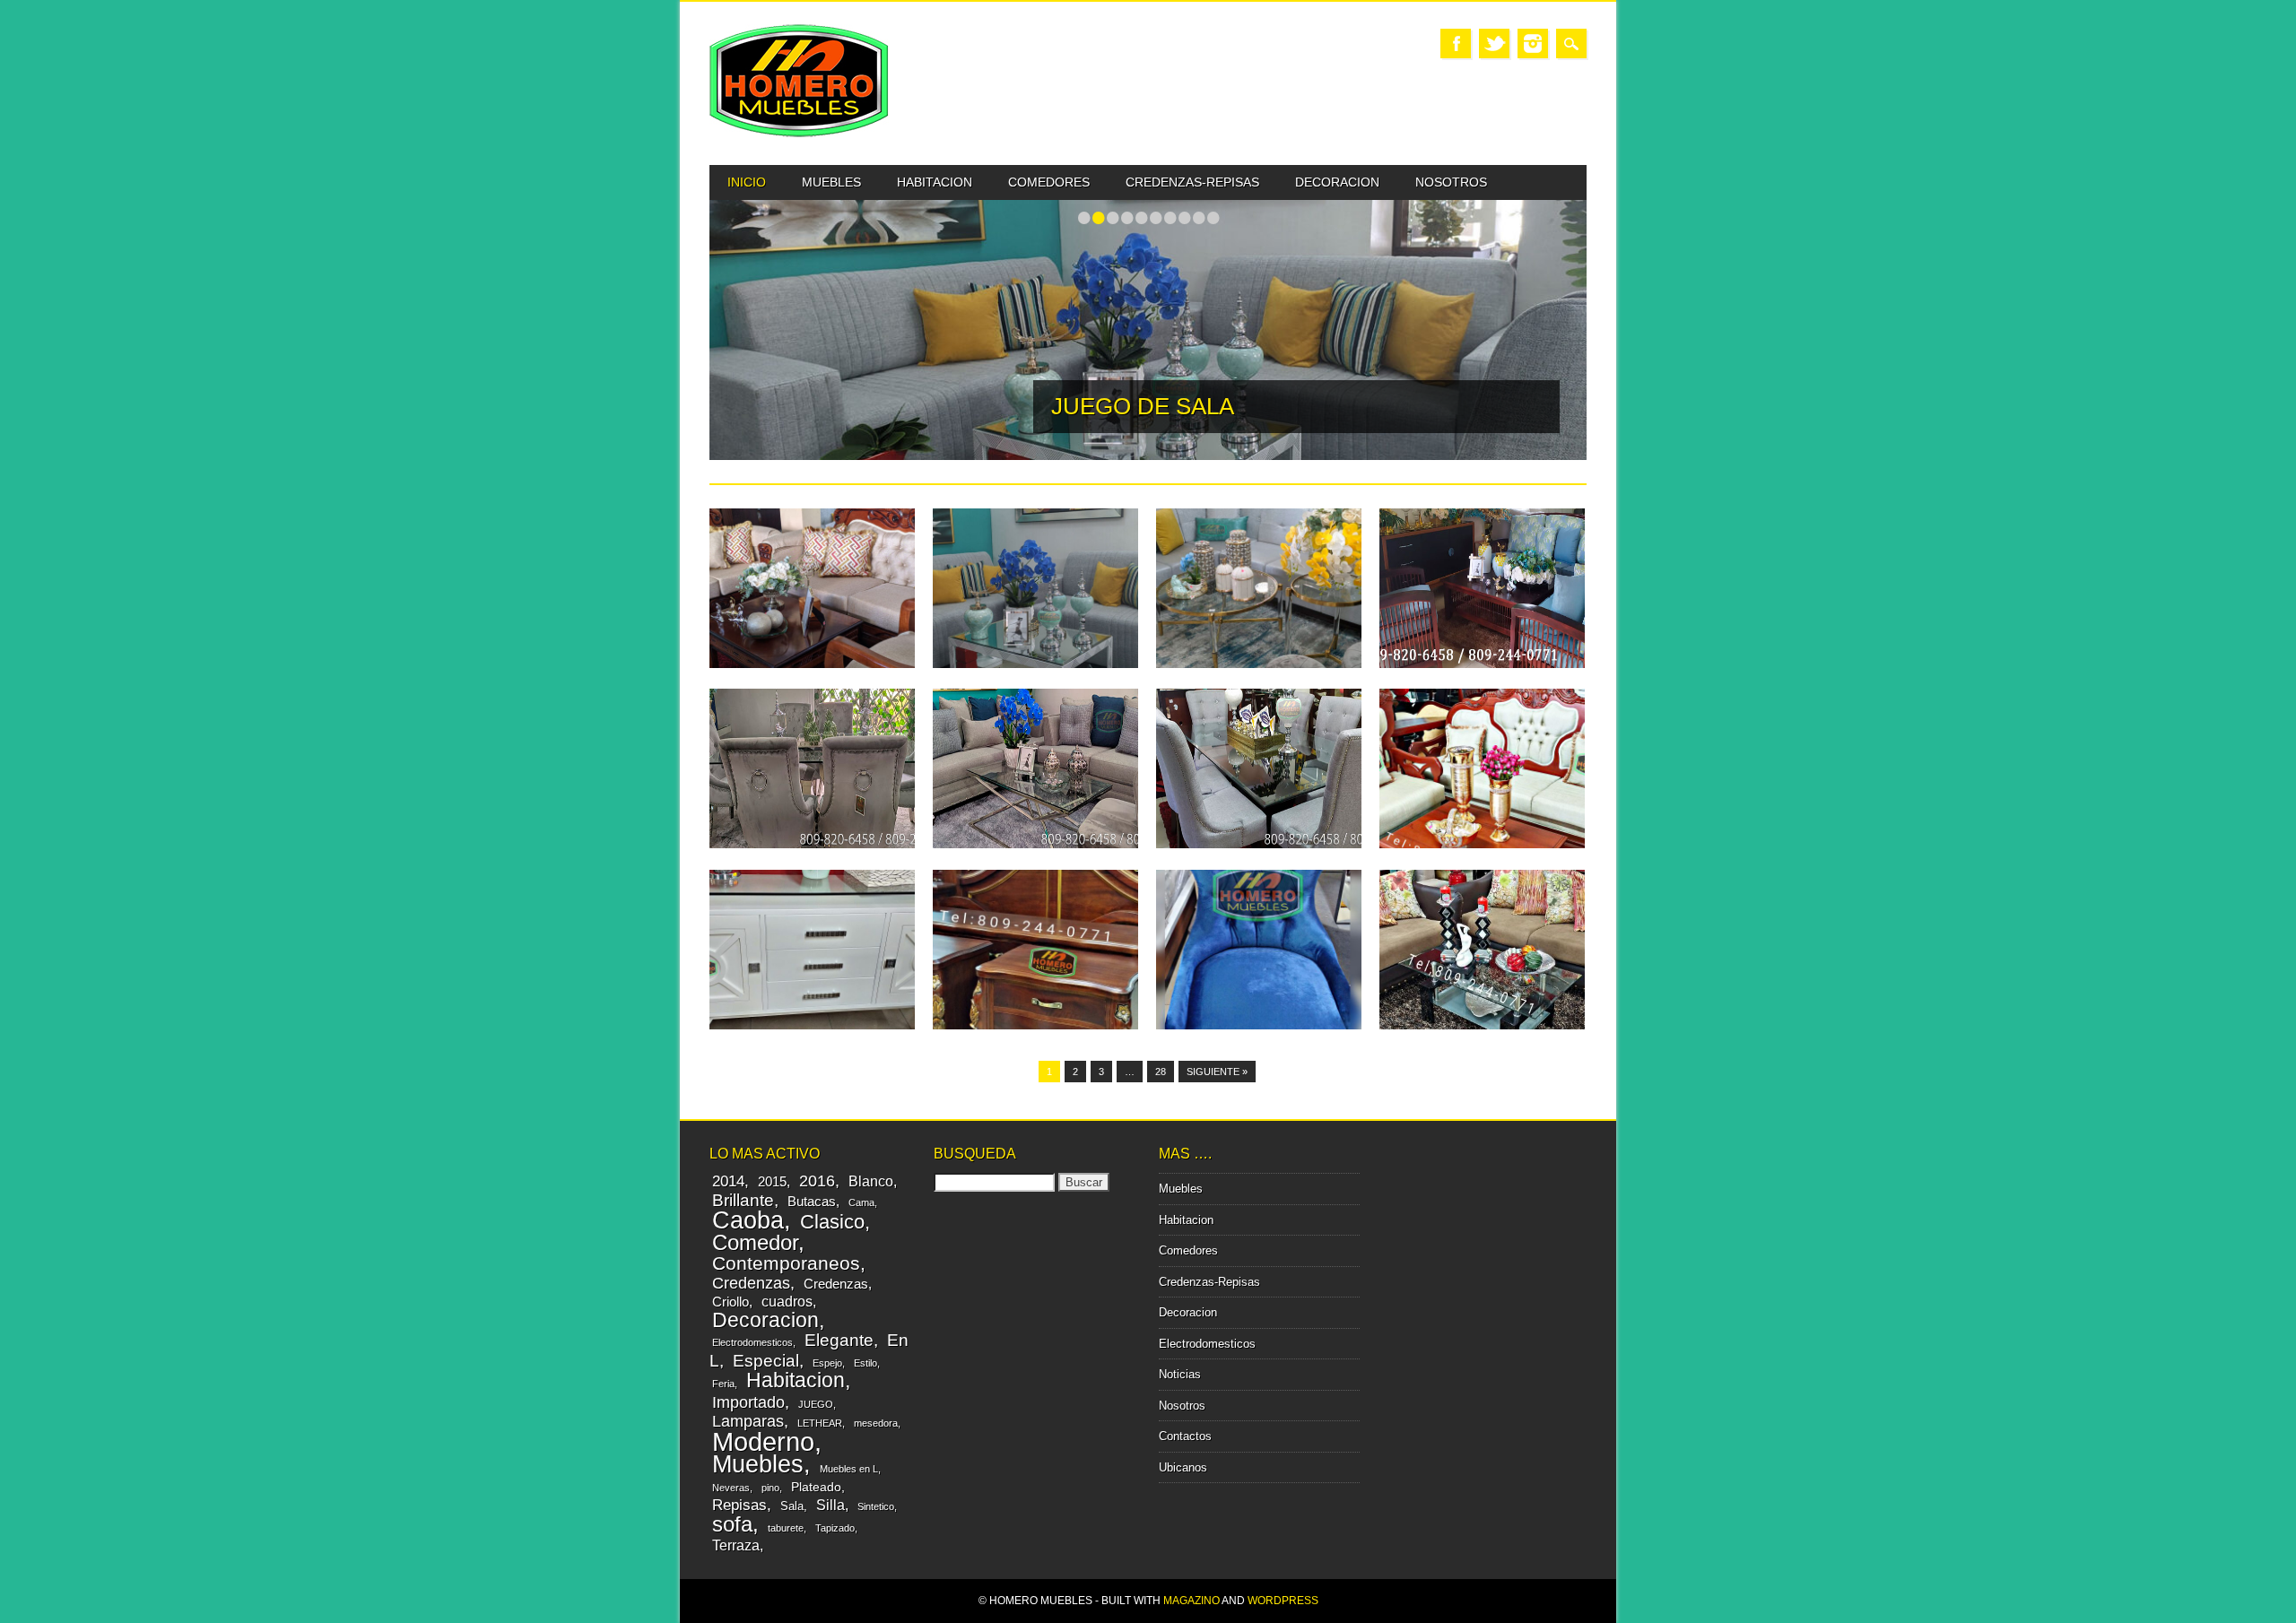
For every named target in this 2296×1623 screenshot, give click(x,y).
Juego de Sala (1143, 406)
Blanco (871, 1181)
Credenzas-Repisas (1192, 182)
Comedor (755, 1242)
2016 (817, 1181)
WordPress (1283, 1601)
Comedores (1049, 182)
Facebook (1456, 43)
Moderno (763, 1441)
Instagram (1533, 43)
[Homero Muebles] (799, 133)
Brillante (743, 1200)
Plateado (816, 1487)
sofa (732, 1524)
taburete (786, 1528)
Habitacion (935, 182)
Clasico (832, 1222)
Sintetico (876, 1506)
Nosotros (1451, 182)
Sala (792, 1506)
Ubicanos (1183, 1467)
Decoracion (1337, 182)
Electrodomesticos (752, 1342)
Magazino (1191, 1601)
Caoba (748, 1220)
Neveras (731, 1488)
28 (1161, 1072)
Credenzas (751, 1283)
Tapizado (835, 1528)
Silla (831, 1505)
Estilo (865, 1363)
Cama (861, 1202)
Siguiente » (1217, 1072)
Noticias (1180, 1374)
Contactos (1185, 1436)
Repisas (739, 1505)
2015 (772, 1181)
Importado (748, 1402)
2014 (728, 1181)
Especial (766, 1360)
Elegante (839, 1340)
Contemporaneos (786, 1263)
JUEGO (816, 1404)
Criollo (731, 1302)
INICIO (747, 182)
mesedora (876, 1423)
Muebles (831, 182)
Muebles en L (849, 1469)
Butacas (812, 1201)
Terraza (736, 1545)
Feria (723, 1384)
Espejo (827, 1363)
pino (770, 1488)
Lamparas (748, 1421)
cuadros (787, 1301)
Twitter (1494, 43)
